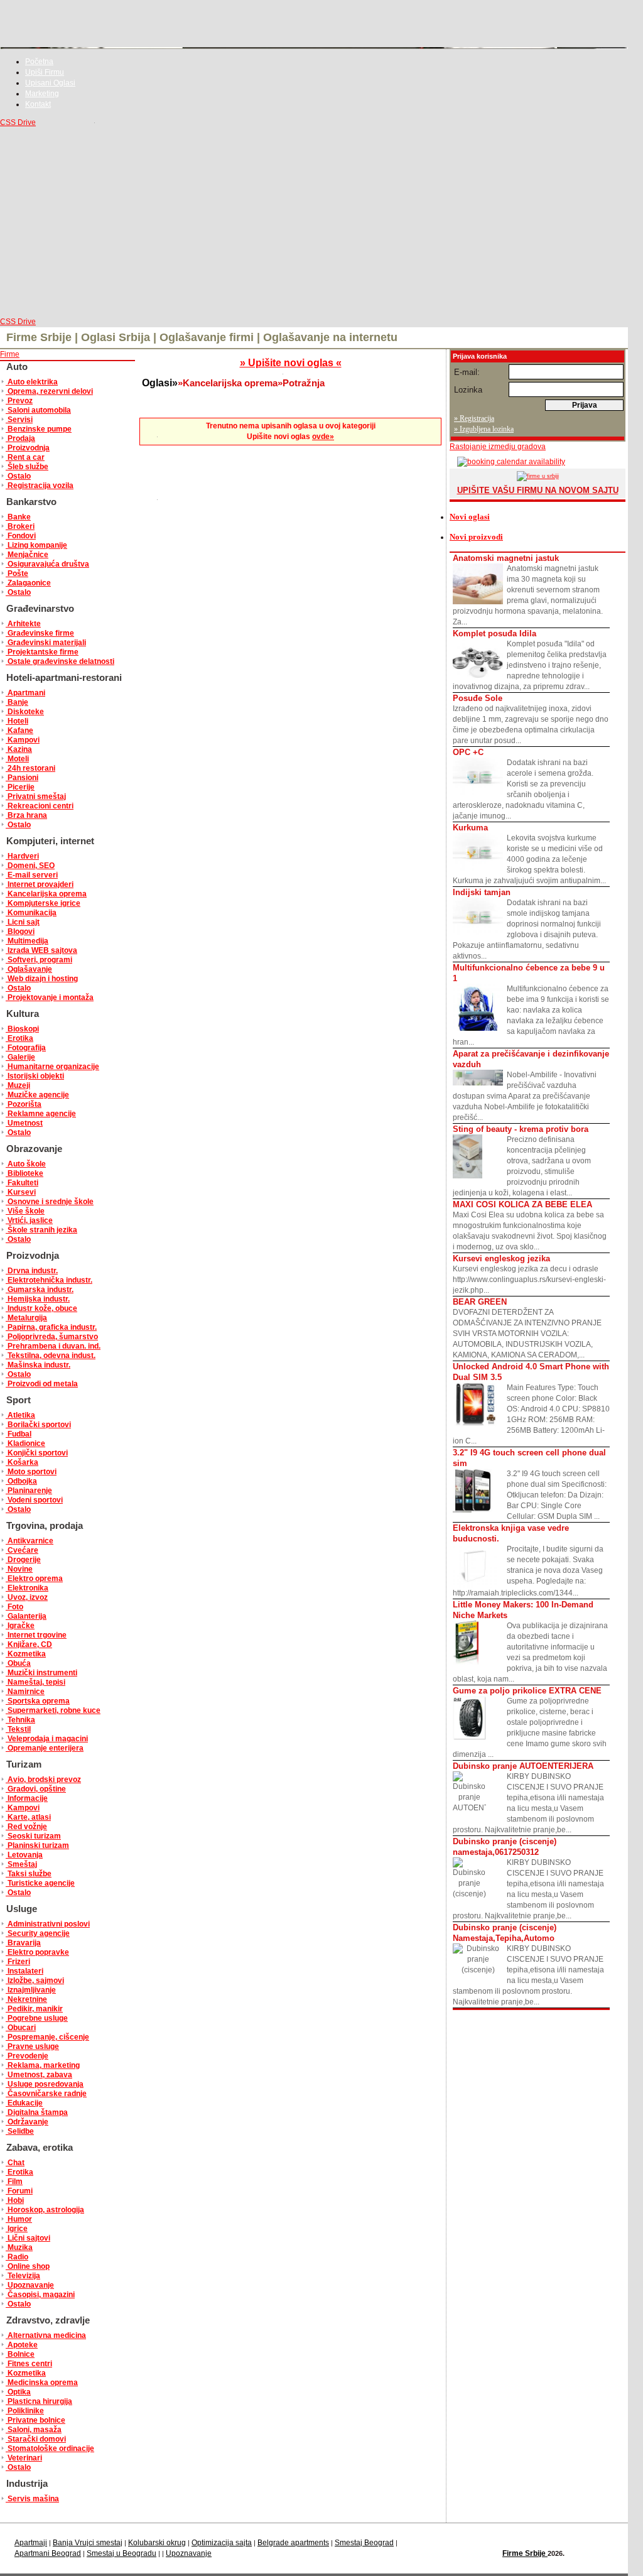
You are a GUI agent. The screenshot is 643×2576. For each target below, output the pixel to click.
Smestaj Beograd (364, 2543)
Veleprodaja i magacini (47, 1739)
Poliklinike (25, 2411)
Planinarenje (29, 1491)
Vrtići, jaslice (29, 1220)
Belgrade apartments (293, 2543)
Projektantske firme (42, 652)
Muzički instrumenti (41, 1673)
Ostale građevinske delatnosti (60, 661)
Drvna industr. (32, 1271)
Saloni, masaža (34, 2430)
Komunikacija (31, 913)
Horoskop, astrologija (45, 2210)
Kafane (19, 731)
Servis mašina (32, 2499)
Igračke (20, 1626)
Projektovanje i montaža (50, 997)
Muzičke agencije (37, 1095)
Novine (19, 1569)
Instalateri (24, 1971)
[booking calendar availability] (507, 462)
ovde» (323, 437)
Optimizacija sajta (222, 2543)
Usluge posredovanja (45, 2084)
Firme (10, 354)
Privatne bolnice (35, 2420)
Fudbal (19, 1434)
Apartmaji (31, 2543)
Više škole (25, 1211)
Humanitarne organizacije (52, 1067)
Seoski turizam (33, 1836)
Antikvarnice (30, 1541)
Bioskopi (22, 1029)
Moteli (17, 759)
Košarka (22, 1462)
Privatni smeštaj (36, 796)
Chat (15, 2163)
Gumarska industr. (40, 1290)
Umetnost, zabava (39, 2075)
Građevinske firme (40, 633)
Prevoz (19, 401)
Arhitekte (23, 624)
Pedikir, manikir (34, 2009)
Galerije (20, 1057)
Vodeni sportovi (34, 1500)
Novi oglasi (470, 517)
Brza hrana (26, 815)
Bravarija (23, 1943)
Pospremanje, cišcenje (47, 2037)
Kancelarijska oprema (46, 894)
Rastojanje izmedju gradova (498, 447)
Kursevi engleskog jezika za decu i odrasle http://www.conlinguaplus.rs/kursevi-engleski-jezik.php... (529, 1274)
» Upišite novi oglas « (291, 363)
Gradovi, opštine (36, 1789)
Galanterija (26, 1616)
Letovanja (24, 1855)
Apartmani (25, 693)
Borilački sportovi (38, 1425)
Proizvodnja (28, 448)
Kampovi (23, 740)
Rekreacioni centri (40, 806)
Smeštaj (21, 1864)
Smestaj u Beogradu (122, 2553)
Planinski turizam (37, 1845)
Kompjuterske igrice (43, 903)
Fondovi (21, 536)
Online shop (28, 2266)
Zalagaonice (28, 583)
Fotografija (26, 1048)
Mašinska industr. (38, 1365)
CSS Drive (18, 122)
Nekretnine (26, 1999)
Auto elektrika (32, 382)
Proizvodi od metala (42, 1384)
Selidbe (20, 2131)
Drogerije (23, 1560)
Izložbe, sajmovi (35, 1981)
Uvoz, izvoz (27, 1597)
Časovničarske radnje (46, 2094)
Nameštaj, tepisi (35, 1682)
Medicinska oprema (42, 2383)
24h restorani (30, 768)
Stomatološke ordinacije (50, 2448)
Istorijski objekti (35, 1076)
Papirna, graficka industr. (51, 1327)
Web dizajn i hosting (42, 979)
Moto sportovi (31, 1472)
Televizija (23, 2276)
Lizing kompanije (36, 545)
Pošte (17, 573)
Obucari (21, 2028)
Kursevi (21, 1192)
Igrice (17, 2229)
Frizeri (18, 1962)
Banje (17, 702)
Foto (14, 1607)
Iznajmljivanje (31, 1990)
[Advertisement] (314, 222)
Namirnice (25, 1692)
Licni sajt (23, 922)
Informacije (27, 1798)
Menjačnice (27, 555)
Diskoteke (25, 712)
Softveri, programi (39, 960)
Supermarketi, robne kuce (53, 1710)
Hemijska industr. (38, 1299)
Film (14, 2182)
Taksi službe (29, 1874)
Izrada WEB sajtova (41, 950)
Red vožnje (26, 1827)
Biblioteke (24, 1173)
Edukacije (24, 2103)
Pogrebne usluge (37, 2018)
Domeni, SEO (30, 866)
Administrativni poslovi (48, 1924)
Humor (19, 2219)
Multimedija (27, 941)
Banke (18, 517)
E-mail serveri (32, 875)
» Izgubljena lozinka (484, 429)
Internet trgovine (36, 1635)
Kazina (19, 749)
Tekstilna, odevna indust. (51, 1356)
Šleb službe (27, 467)
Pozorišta (24, 1104)
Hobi (15, 2200)
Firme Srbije (525, 2553)
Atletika (20, 1415)
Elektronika (27, 1588)
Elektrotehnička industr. (49, 1280)
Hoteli (17, 721)
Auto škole (26, 1164)
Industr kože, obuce (41, 1308)
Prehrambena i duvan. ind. (53, 1346)
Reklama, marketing (43, 2065)
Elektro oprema (34, 1579)
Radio (17, 2257)
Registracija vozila (40, 486)
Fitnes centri (29, 2364)
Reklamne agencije (41, 1114)
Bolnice (20, 2354)
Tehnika (20, 1720)
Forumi (19, 2191)
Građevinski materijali (46, 643)
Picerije (20, 787)
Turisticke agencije (40, 1883)
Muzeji (18, 1085)
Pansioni (22, 778)
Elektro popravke (37, 1952)
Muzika (19, 2247)
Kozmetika (26, 1654)
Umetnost (24, 1123)
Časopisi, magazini (40, 2295)
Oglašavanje (29, 969)
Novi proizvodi (476, 537)
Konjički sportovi (37, 1453)
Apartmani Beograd (48, 2553)
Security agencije (38, 1933)
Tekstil (18, 1729)
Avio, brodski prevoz (43, 1780)
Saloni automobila (38, 410)
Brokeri (20, 526)
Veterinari (24, 2458)
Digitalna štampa (37, 2112)
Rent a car (25, 457)
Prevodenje (27, 2056)
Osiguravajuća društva (47, 564)
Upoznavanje (30, 2285)
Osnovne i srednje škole (50, 1202)
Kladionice (25, 1443)
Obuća (18, 1663)
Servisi (19, 420)
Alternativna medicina (46, 2335)
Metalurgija (26, 1318)
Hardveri (22, 856)
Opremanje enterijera (45, 1748)
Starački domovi (36, 2439)
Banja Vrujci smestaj (88, 2543)
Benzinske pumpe (39, 429)
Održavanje (27, 2122)
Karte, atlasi (28, 1817)
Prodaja (20, 438)
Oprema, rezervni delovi (49, 391)
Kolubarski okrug (157, 2543)
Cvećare (22, 1550)
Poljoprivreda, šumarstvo (52, 1337)
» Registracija (474, 418)
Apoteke (22, 2345)
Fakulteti (22, 1183)
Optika (18, 2392)
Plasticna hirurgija (39, 2401)
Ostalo (18, 476)
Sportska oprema (38, 1701)
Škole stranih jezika (41, 1230)
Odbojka (21, 1481)
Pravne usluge (32, 2046)
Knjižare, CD (29, 1644)
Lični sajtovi (28, 2238)
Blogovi (20, 932)
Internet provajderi (40, 884)
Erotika (19, 1038)
